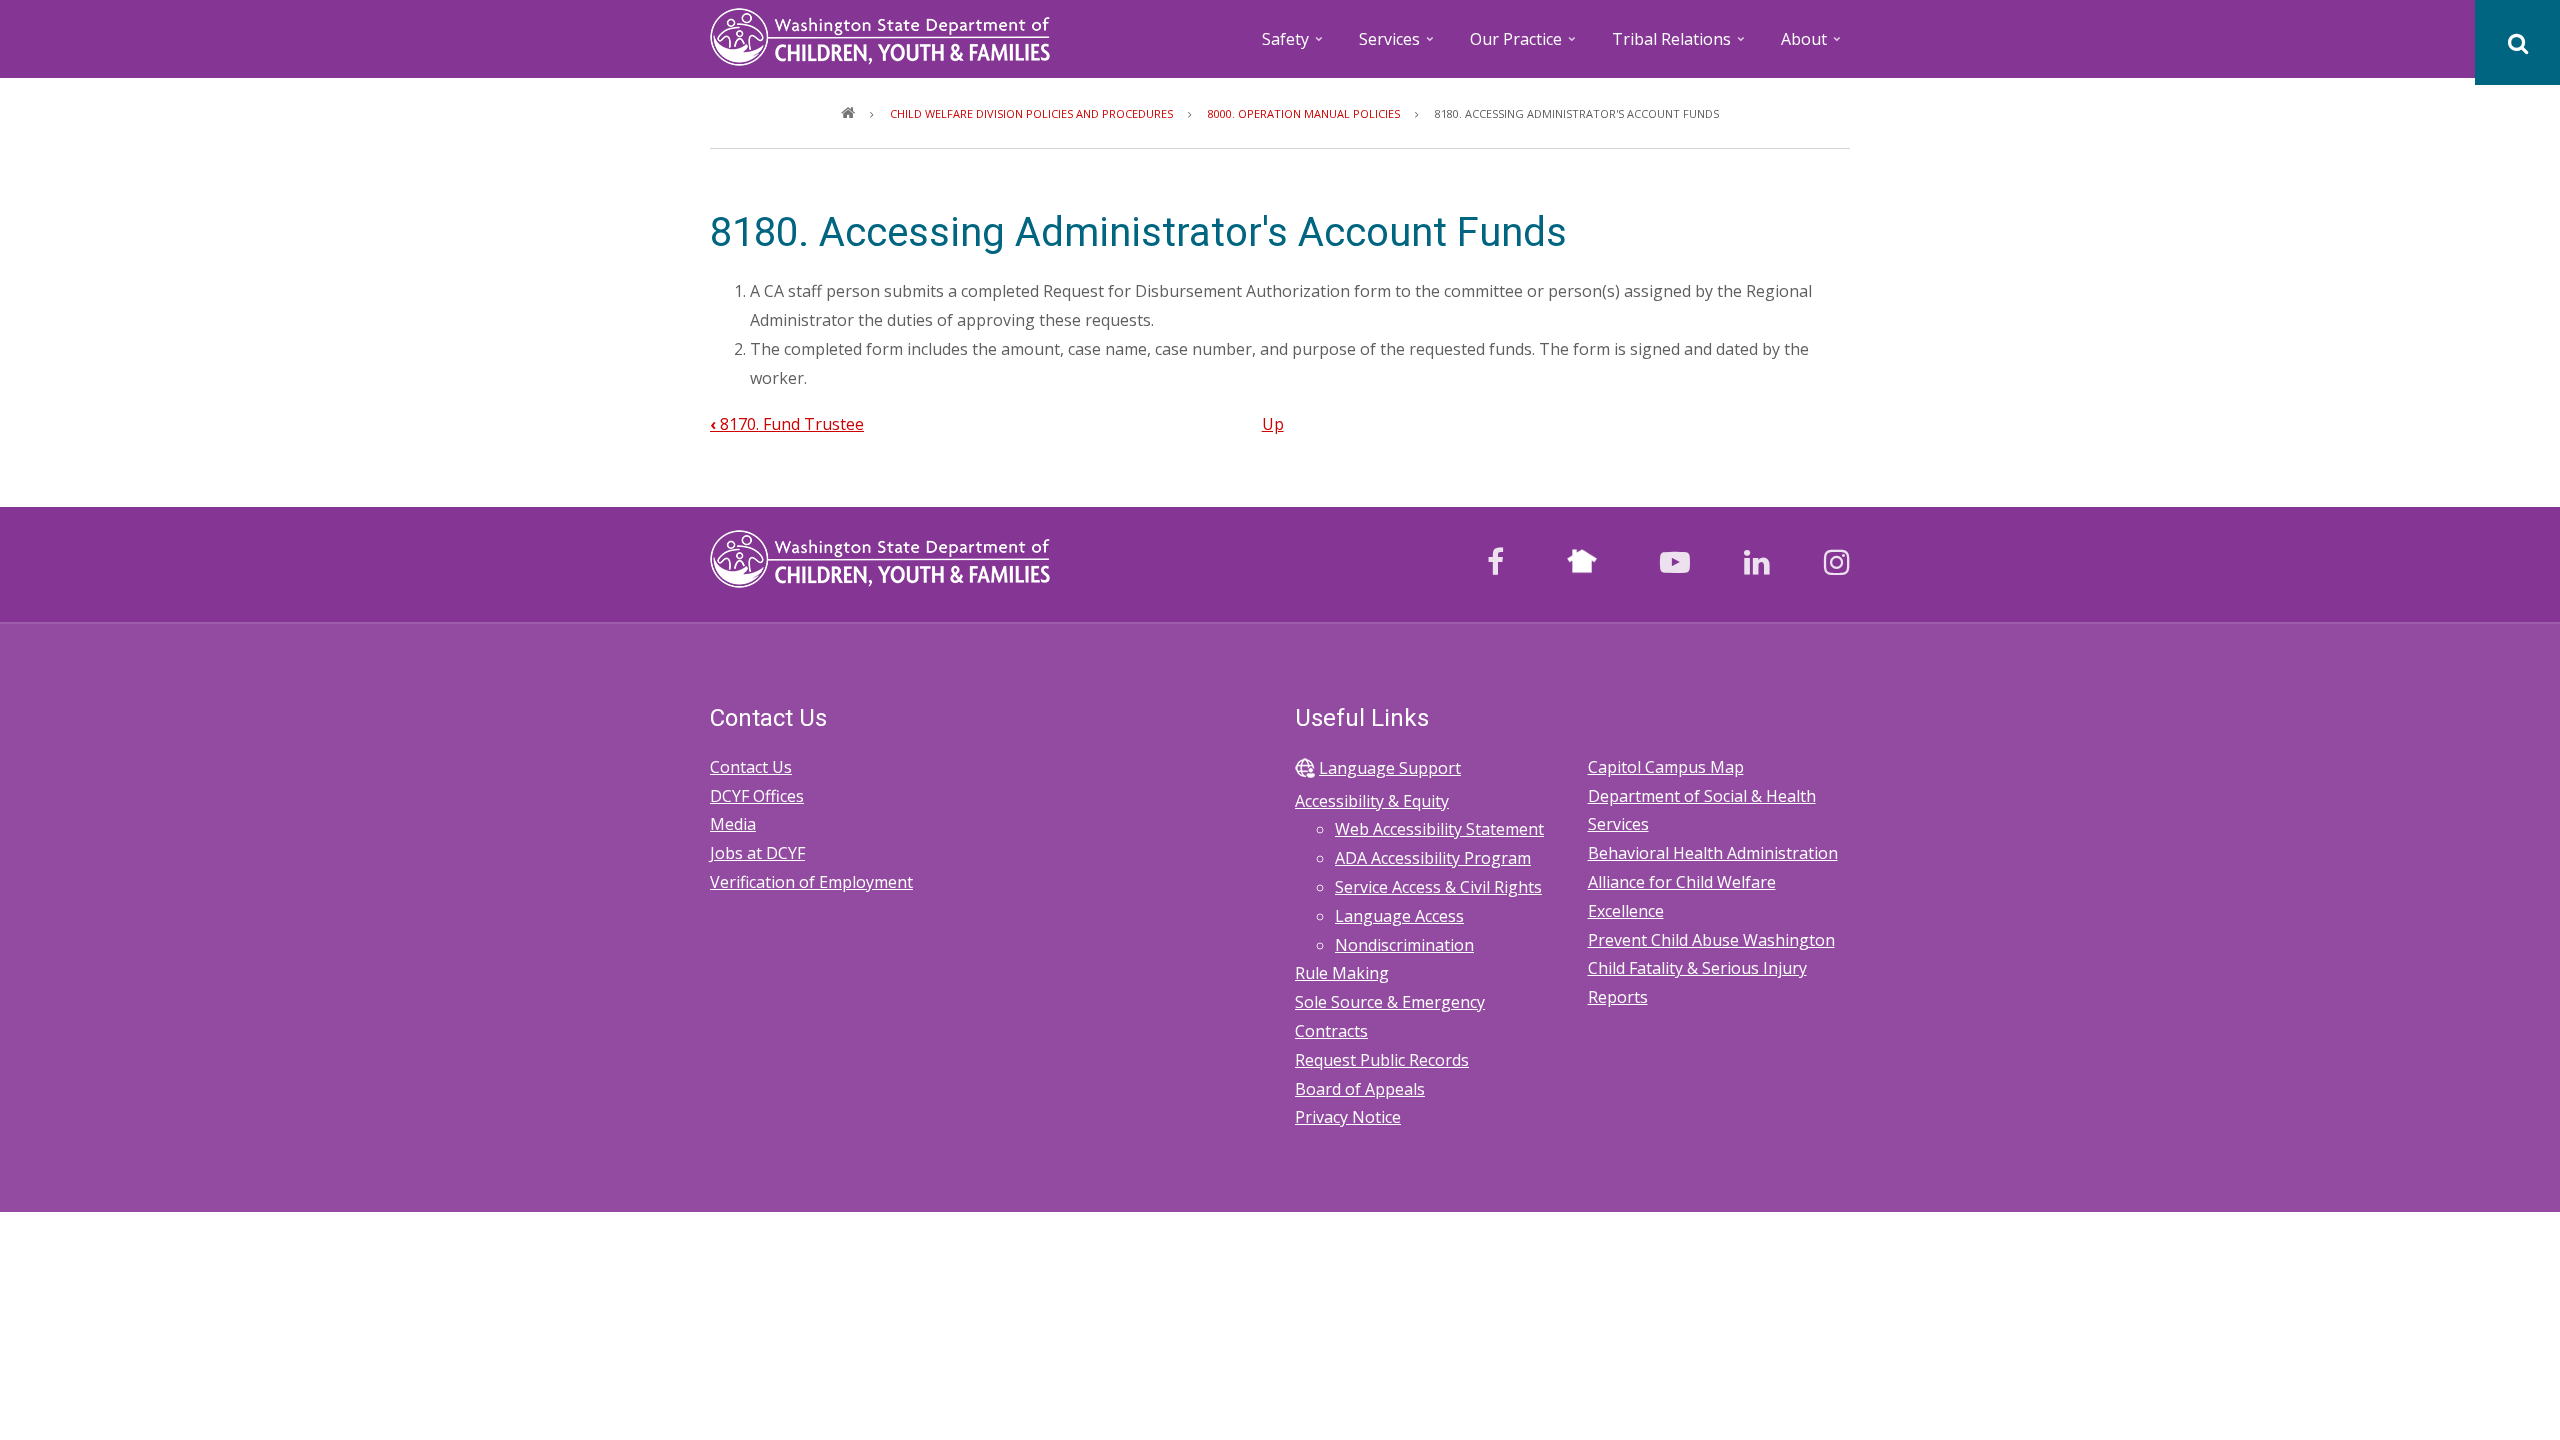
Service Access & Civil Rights (1438, 887)
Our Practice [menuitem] (1524, 45)
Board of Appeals (1360, 1089)
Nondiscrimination (1404, 945)
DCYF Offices (757, 796)
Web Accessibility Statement (1439, 829)
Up (1273, 424)
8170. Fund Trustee (787, 424)
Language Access (1399, 916)
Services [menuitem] (1398, 45)
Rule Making (1342, 973)
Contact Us (751, 767)
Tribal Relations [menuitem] (1680, 45)
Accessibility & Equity (1372, 801)
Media (733, 824)
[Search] (2517, 42)
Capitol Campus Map (1666, 767)
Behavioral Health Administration (1713, 853)
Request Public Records (1382, 1060)
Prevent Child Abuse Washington (1711, 940)
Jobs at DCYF (757, 853)
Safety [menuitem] (1294, 45)
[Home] (880, 35)
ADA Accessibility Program (1433, 858)
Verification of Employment (811, 882)
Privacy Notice (1348, 1117)
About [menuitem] (1812, 45)
